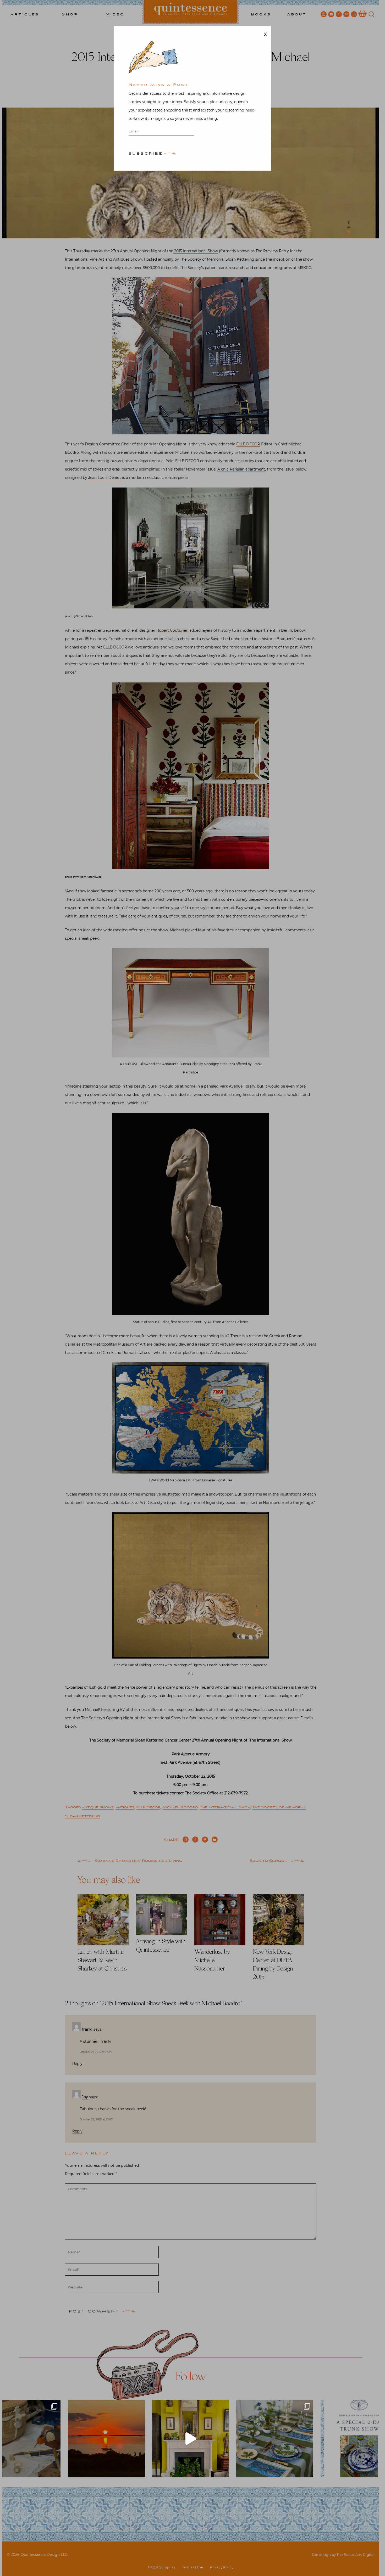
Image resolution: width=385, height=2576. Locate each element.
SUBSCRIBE (146, 154)
